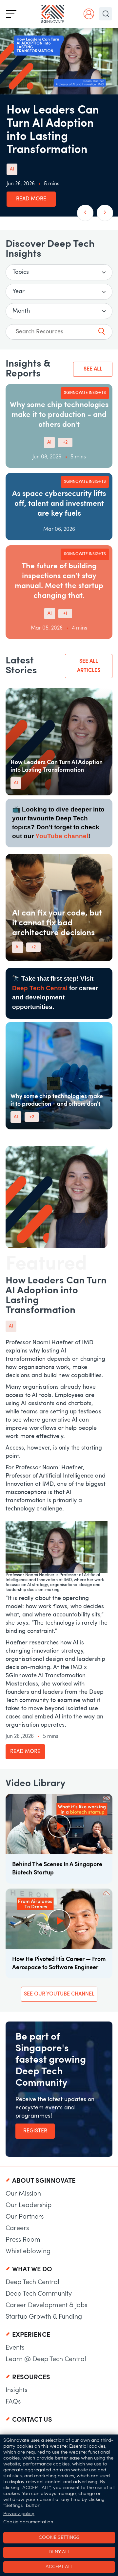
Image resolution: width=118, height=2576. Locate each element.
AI (12, 169)
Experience (31, 2335)
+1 (65, 614)
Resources (31, 2378)
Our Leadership (29, 2205)
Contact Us (32, 2420)
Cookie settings (59, 2538)
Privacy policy (19, 2514)
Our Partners (25, 2217)
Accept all (59, 2567)
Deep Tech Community (39, 2294)
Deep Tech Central (40, 988)
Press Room (23, 2240)
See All (93, 369)
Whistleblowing (28, 2252)
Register (35, 2131)
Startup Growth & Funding (44, 2317)
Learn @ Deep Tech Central (46, 2359)
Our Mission (23, 2194)
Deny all (59, 2552)
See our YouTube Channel (59, 1994)
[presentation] (85, 213)
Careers (17, 2228)
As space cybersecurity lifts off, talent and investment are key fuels (59, 504)
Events (15, 2348)
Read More (31, 199)
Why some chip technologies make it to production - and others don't (59, 415)
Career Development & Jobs (46, 2306)
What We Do (32, 2270)
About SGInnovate (44, 2181)
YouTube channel (62, 836)
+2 (65, 442)
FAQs (13, 2402)
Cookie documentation (28, 2522)
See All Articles (89, 666)
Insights (16, 2390)
